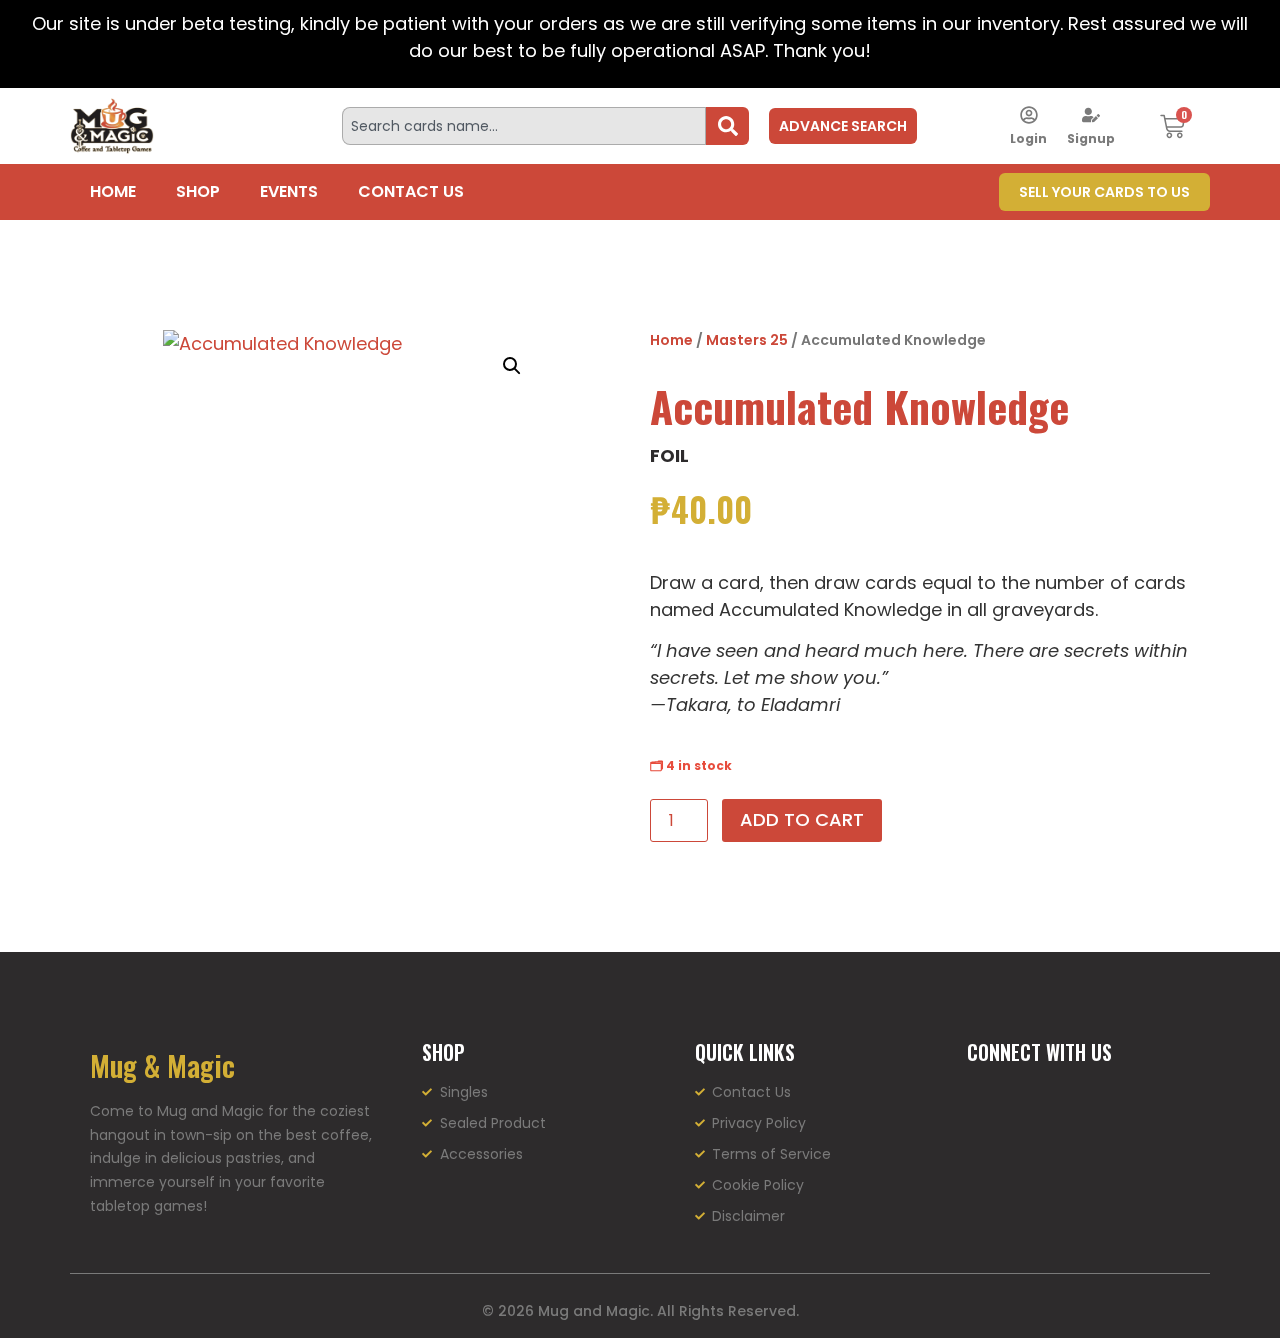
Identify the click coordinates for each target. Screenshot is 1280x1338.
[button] (512, 366)
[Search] (727, 126)
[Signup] (1091, 115)
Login (1028, 138)
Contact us (411, 191)
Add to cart (802, 819)
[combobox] (524, 126)
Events (289, 191)
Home (113, 191)
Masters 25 (747, 340)
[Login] (1029, 115)
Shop (198, 191)
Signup (1091, 138)
